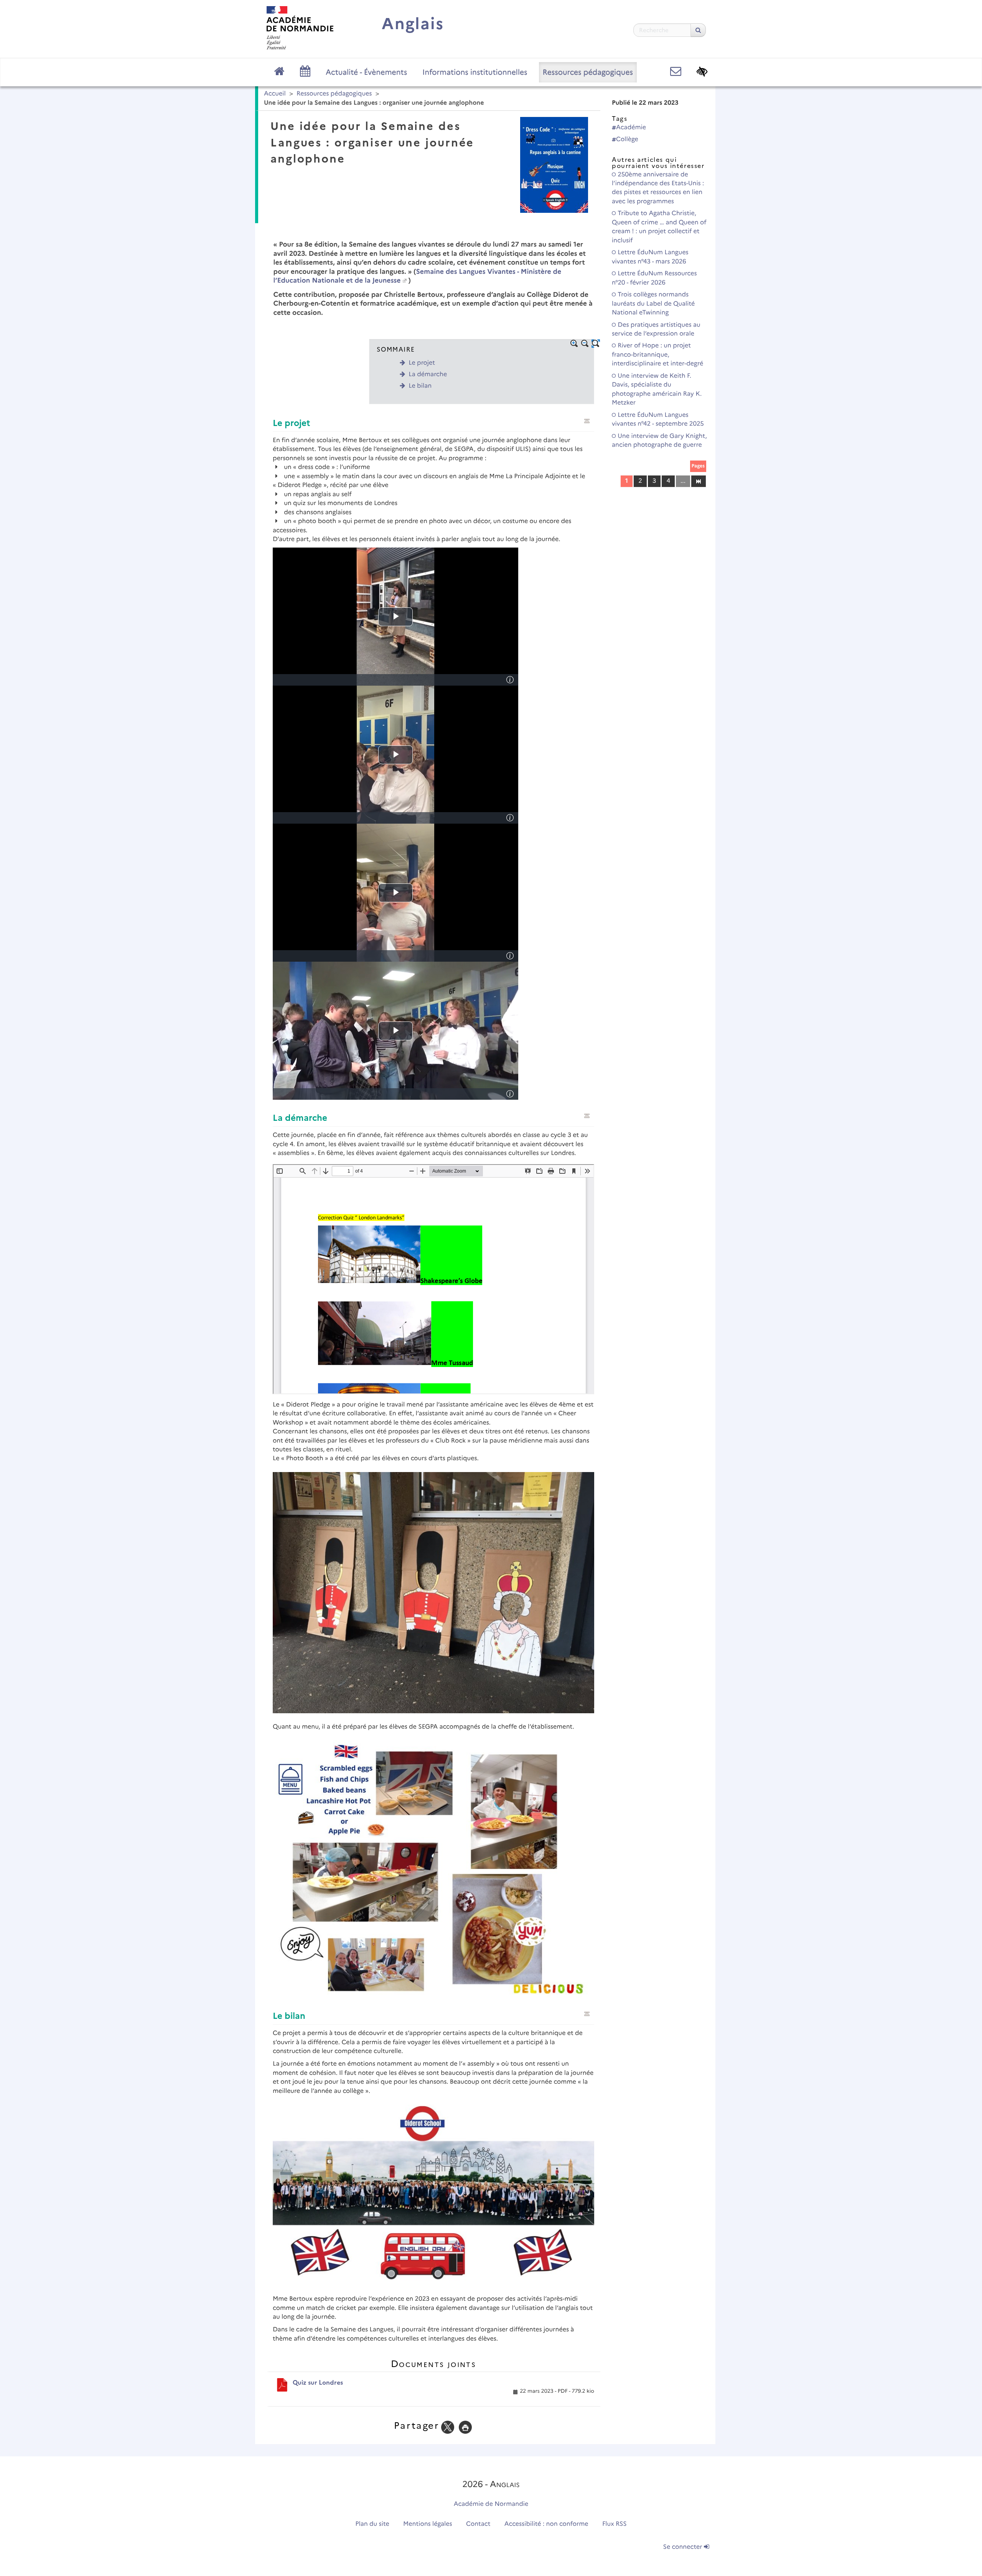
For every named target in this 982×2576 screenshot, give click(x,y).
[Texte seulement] (596, 344)
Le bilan (420, 386)
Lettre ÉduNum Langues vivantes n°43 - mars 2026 (650, 257)
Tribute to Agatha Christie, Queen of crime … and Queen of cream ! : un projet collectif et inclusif (659, 227)
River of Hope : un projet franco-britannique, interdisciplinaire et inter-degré (657, 355)
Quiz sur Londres (318, 2383)
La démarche (428, 374)
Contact (478, 2524)
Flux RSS (615, 2524)
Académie (631, 127)
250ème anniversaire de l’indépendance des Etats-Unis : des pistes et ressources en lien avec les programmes (658, 188)
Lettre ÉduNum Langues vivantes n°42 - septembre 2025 (658, 419)
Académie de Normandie (491, 2504)
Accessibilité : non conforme (546, 2524)
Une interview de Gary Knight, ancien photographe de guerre (659, 441)
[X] (448, 2427)
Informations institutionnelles (475, 72)
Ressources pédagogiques (588, 72)
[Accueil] (300, 28)
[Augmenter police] (574, 344)
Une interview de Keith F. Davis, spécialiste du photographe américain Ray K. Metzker (657, 389)
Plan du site (372, 2524)
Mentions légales (428, 2524)
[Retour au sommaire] (587, 421)
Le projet (422, 363)
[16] (698, 481)
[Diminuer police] (585, 344)
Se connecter (684, 2547)
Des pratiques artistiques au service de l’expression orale (656, 329)
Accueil (275, 94)
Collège (627, 139)
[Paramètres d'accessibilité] (702, 72)
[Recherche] (698, 30)
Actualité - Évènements (366, 72)
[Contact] (676, 72)
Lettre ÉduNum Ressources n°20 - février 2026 (654, 278)
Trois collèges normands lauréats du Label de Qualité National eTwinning (653, 304)
